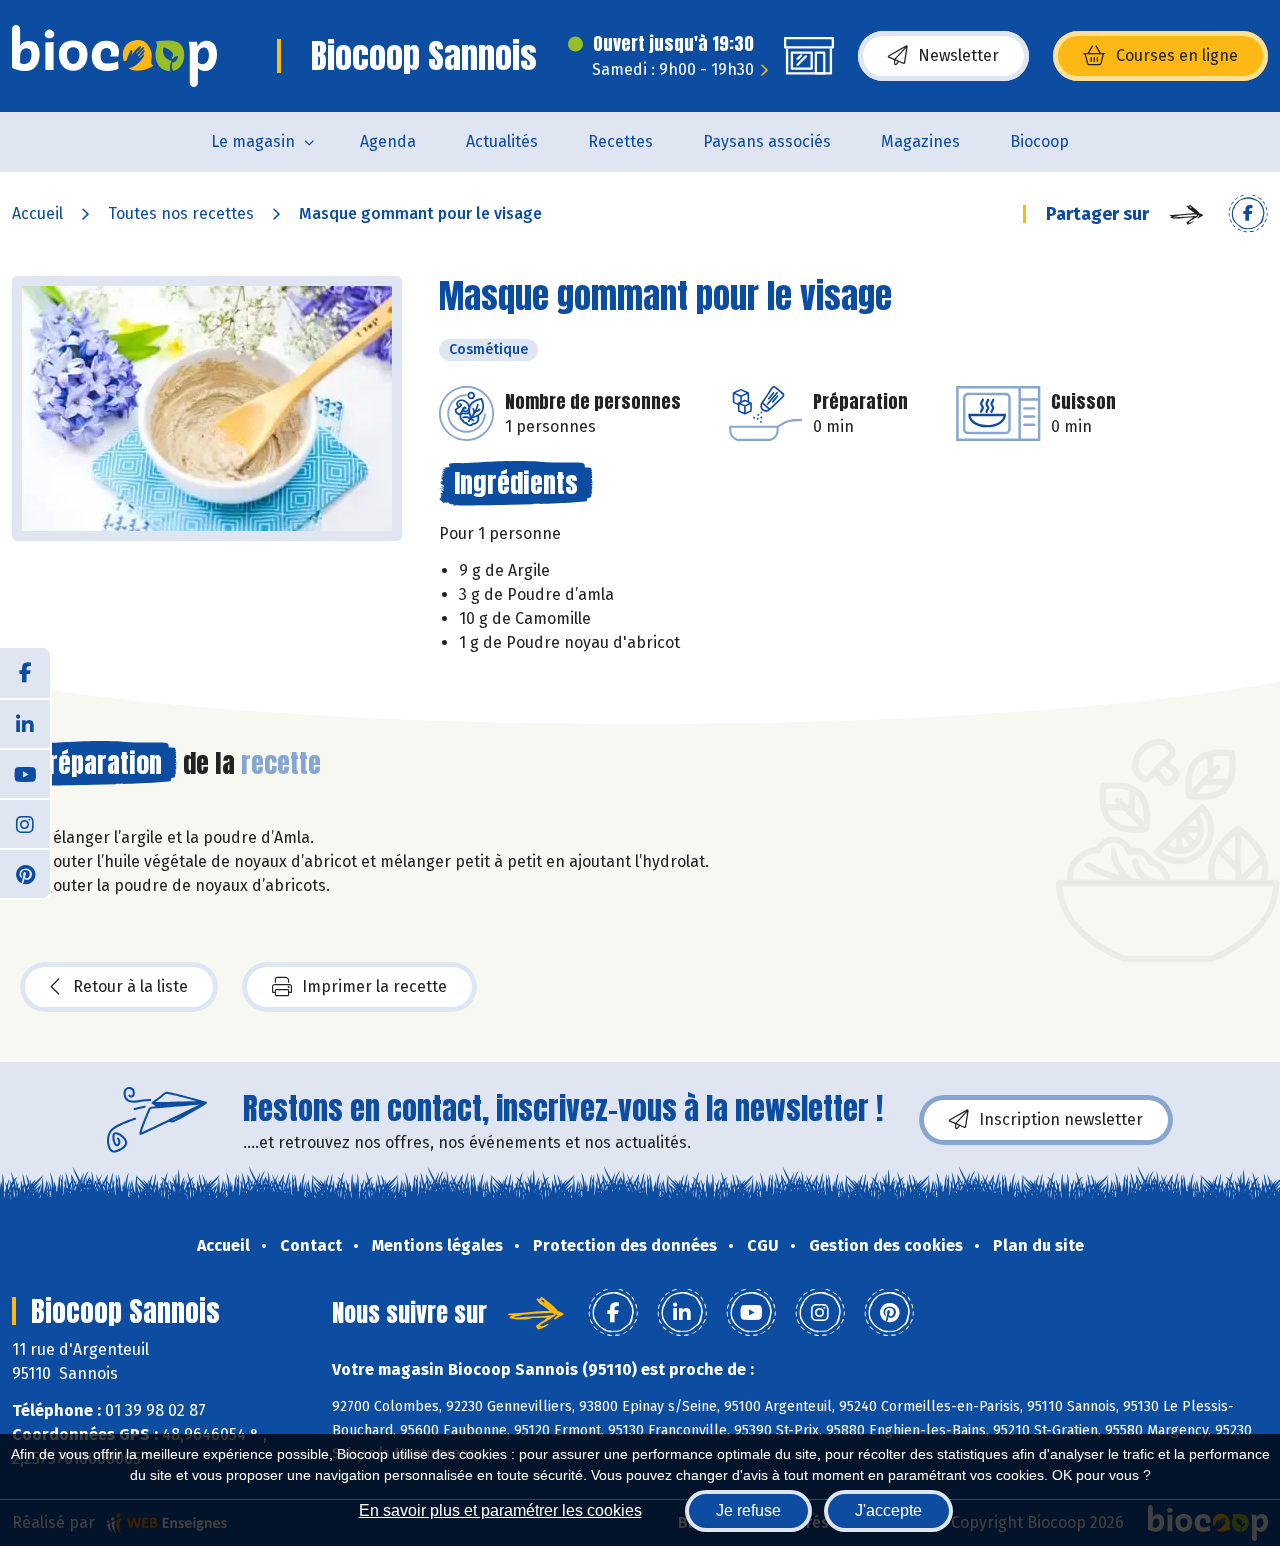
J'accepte (888, 1510)
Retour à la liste (130, 986)
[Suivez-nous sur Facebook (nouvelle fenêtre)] (25, 673)
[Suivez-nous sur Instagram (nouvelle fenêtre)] (25, 823)
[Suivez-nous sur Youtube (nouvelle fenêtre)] (25, 773)
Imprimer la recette (374, 986)
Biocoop (1039, 141)
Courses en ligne (1177, 55)
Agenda (388, 141)
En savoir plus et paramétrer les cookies (500, 1510)
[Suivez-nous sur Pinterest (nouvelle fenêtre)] (25, 873)
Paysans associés (767, 141)
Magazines (920, 141)
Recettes (620, 141)
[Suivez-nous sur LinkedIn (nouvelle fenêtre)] (25, 723)
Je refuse (748, 1510)
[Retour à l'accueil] (114, 56)
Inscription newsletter (1061, 1119)
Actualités (502, 141)
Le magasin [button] (253, 141)
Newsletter (958, 55)
